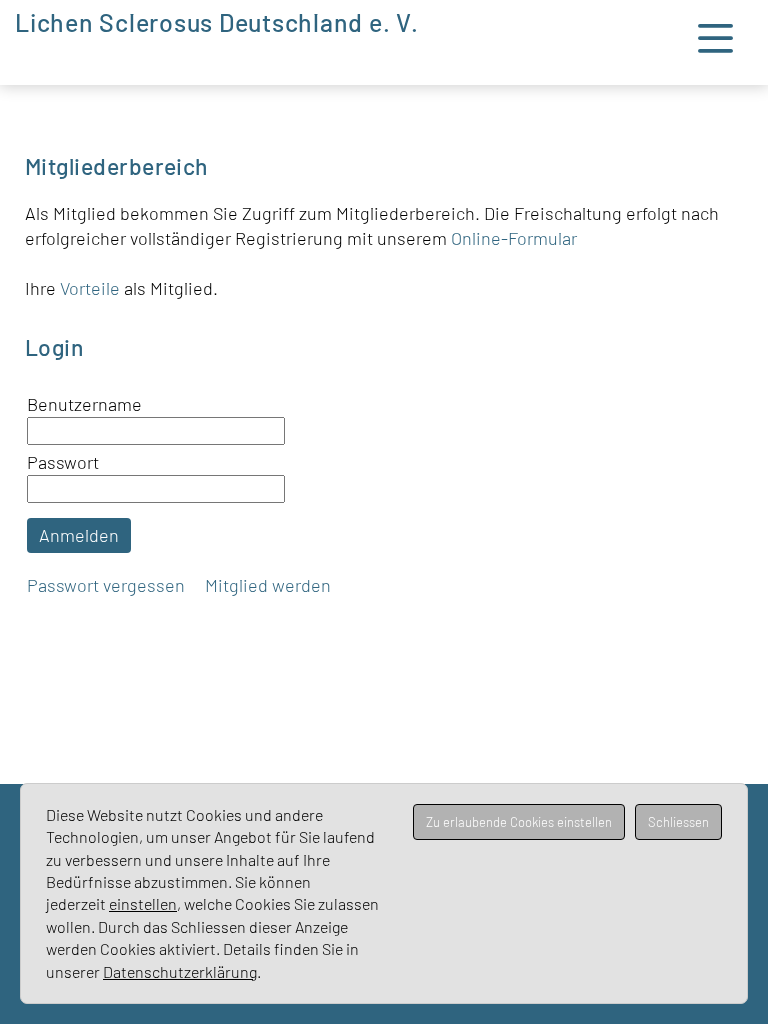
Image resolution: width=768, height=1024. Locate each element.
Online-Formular (514, 238)
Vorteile (92, 288)
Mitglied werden (268, 585)
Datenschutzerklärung (180, 971)
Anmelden (79, 535)
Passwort (63, 462)
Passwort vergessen (106, 585)
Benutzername (84, 404)
